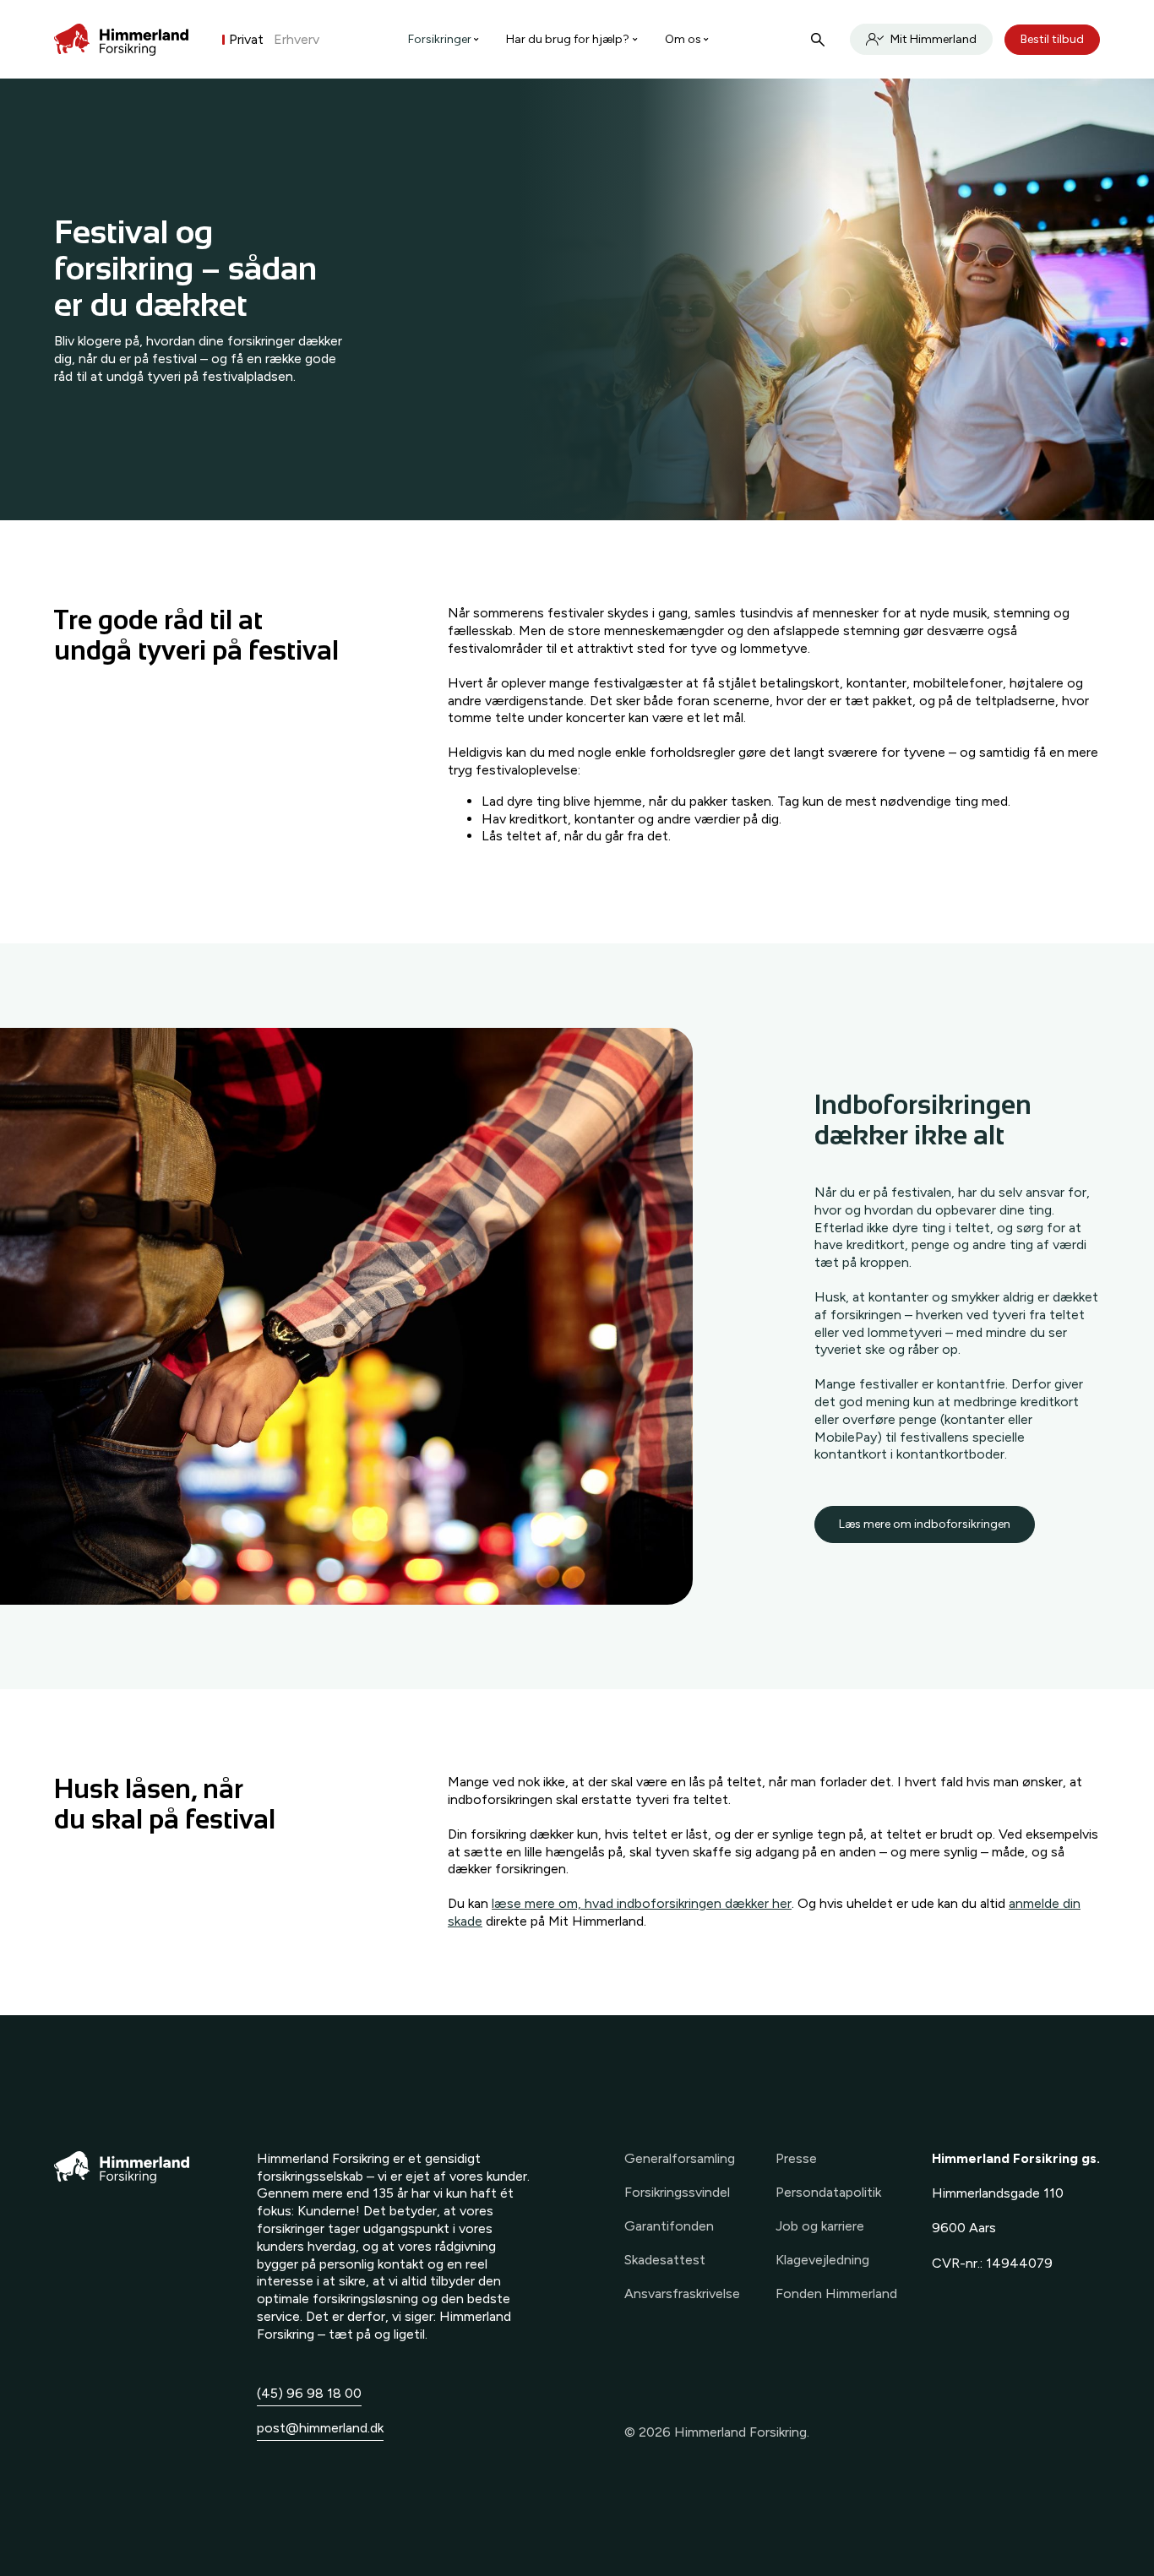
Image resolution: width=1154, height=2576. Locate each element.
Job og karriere (820, 2226)
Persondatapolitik (828, 2192)
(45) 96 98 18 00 (309, 2393)
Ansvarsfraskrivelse (682, 2293)
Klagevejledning (822, 2260)
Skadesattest (665, 2260)
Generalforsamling (680, 2158)
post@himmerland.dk (320, 2428)
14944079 (1019, 2263)
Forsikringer (440, 39)
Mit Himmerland (934, 39)
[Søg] (818, 40)
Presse (796, 2158)
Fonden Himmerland (836, 2293)
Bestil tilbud (1052, 39)
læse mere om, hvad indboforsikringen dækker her (642, 1903)
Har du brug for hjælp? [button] (568, 39)
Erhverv (297, 39)
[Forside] (121, 40)
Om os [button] (683, 39)
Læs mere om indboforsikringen (925, 1524)
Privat (246, 39)
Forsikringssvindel (677, 2192)
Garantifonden (669, 2226)
